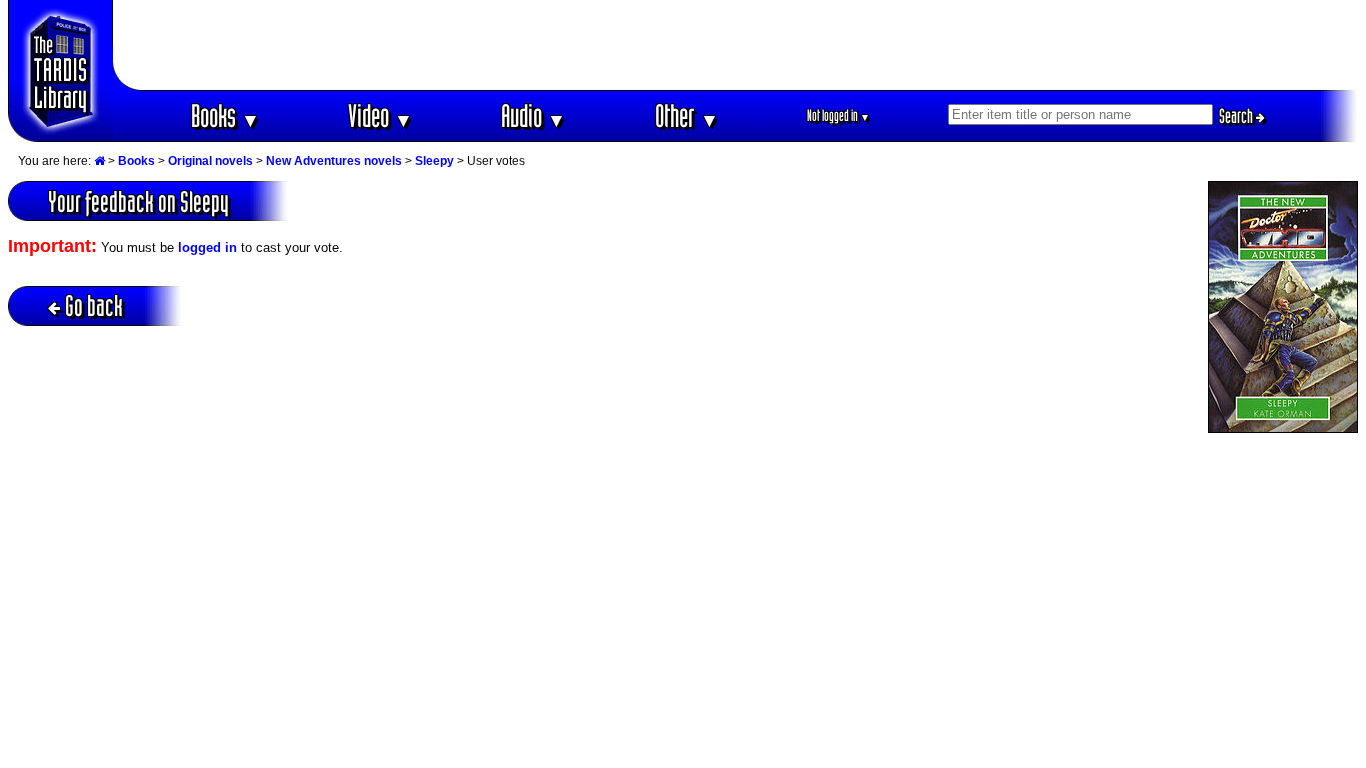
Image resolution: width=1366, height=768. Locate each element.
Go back (94, 305)
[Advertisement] (736, 45)
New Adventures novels (334, 161)
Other (687, 115)
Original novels (210, 161)
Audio (533, 115)
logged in (207, 247)
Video (380, 115)
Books (225, 115)
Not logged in (838, 115)
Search (1237, 116)
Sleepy (434, 161)
